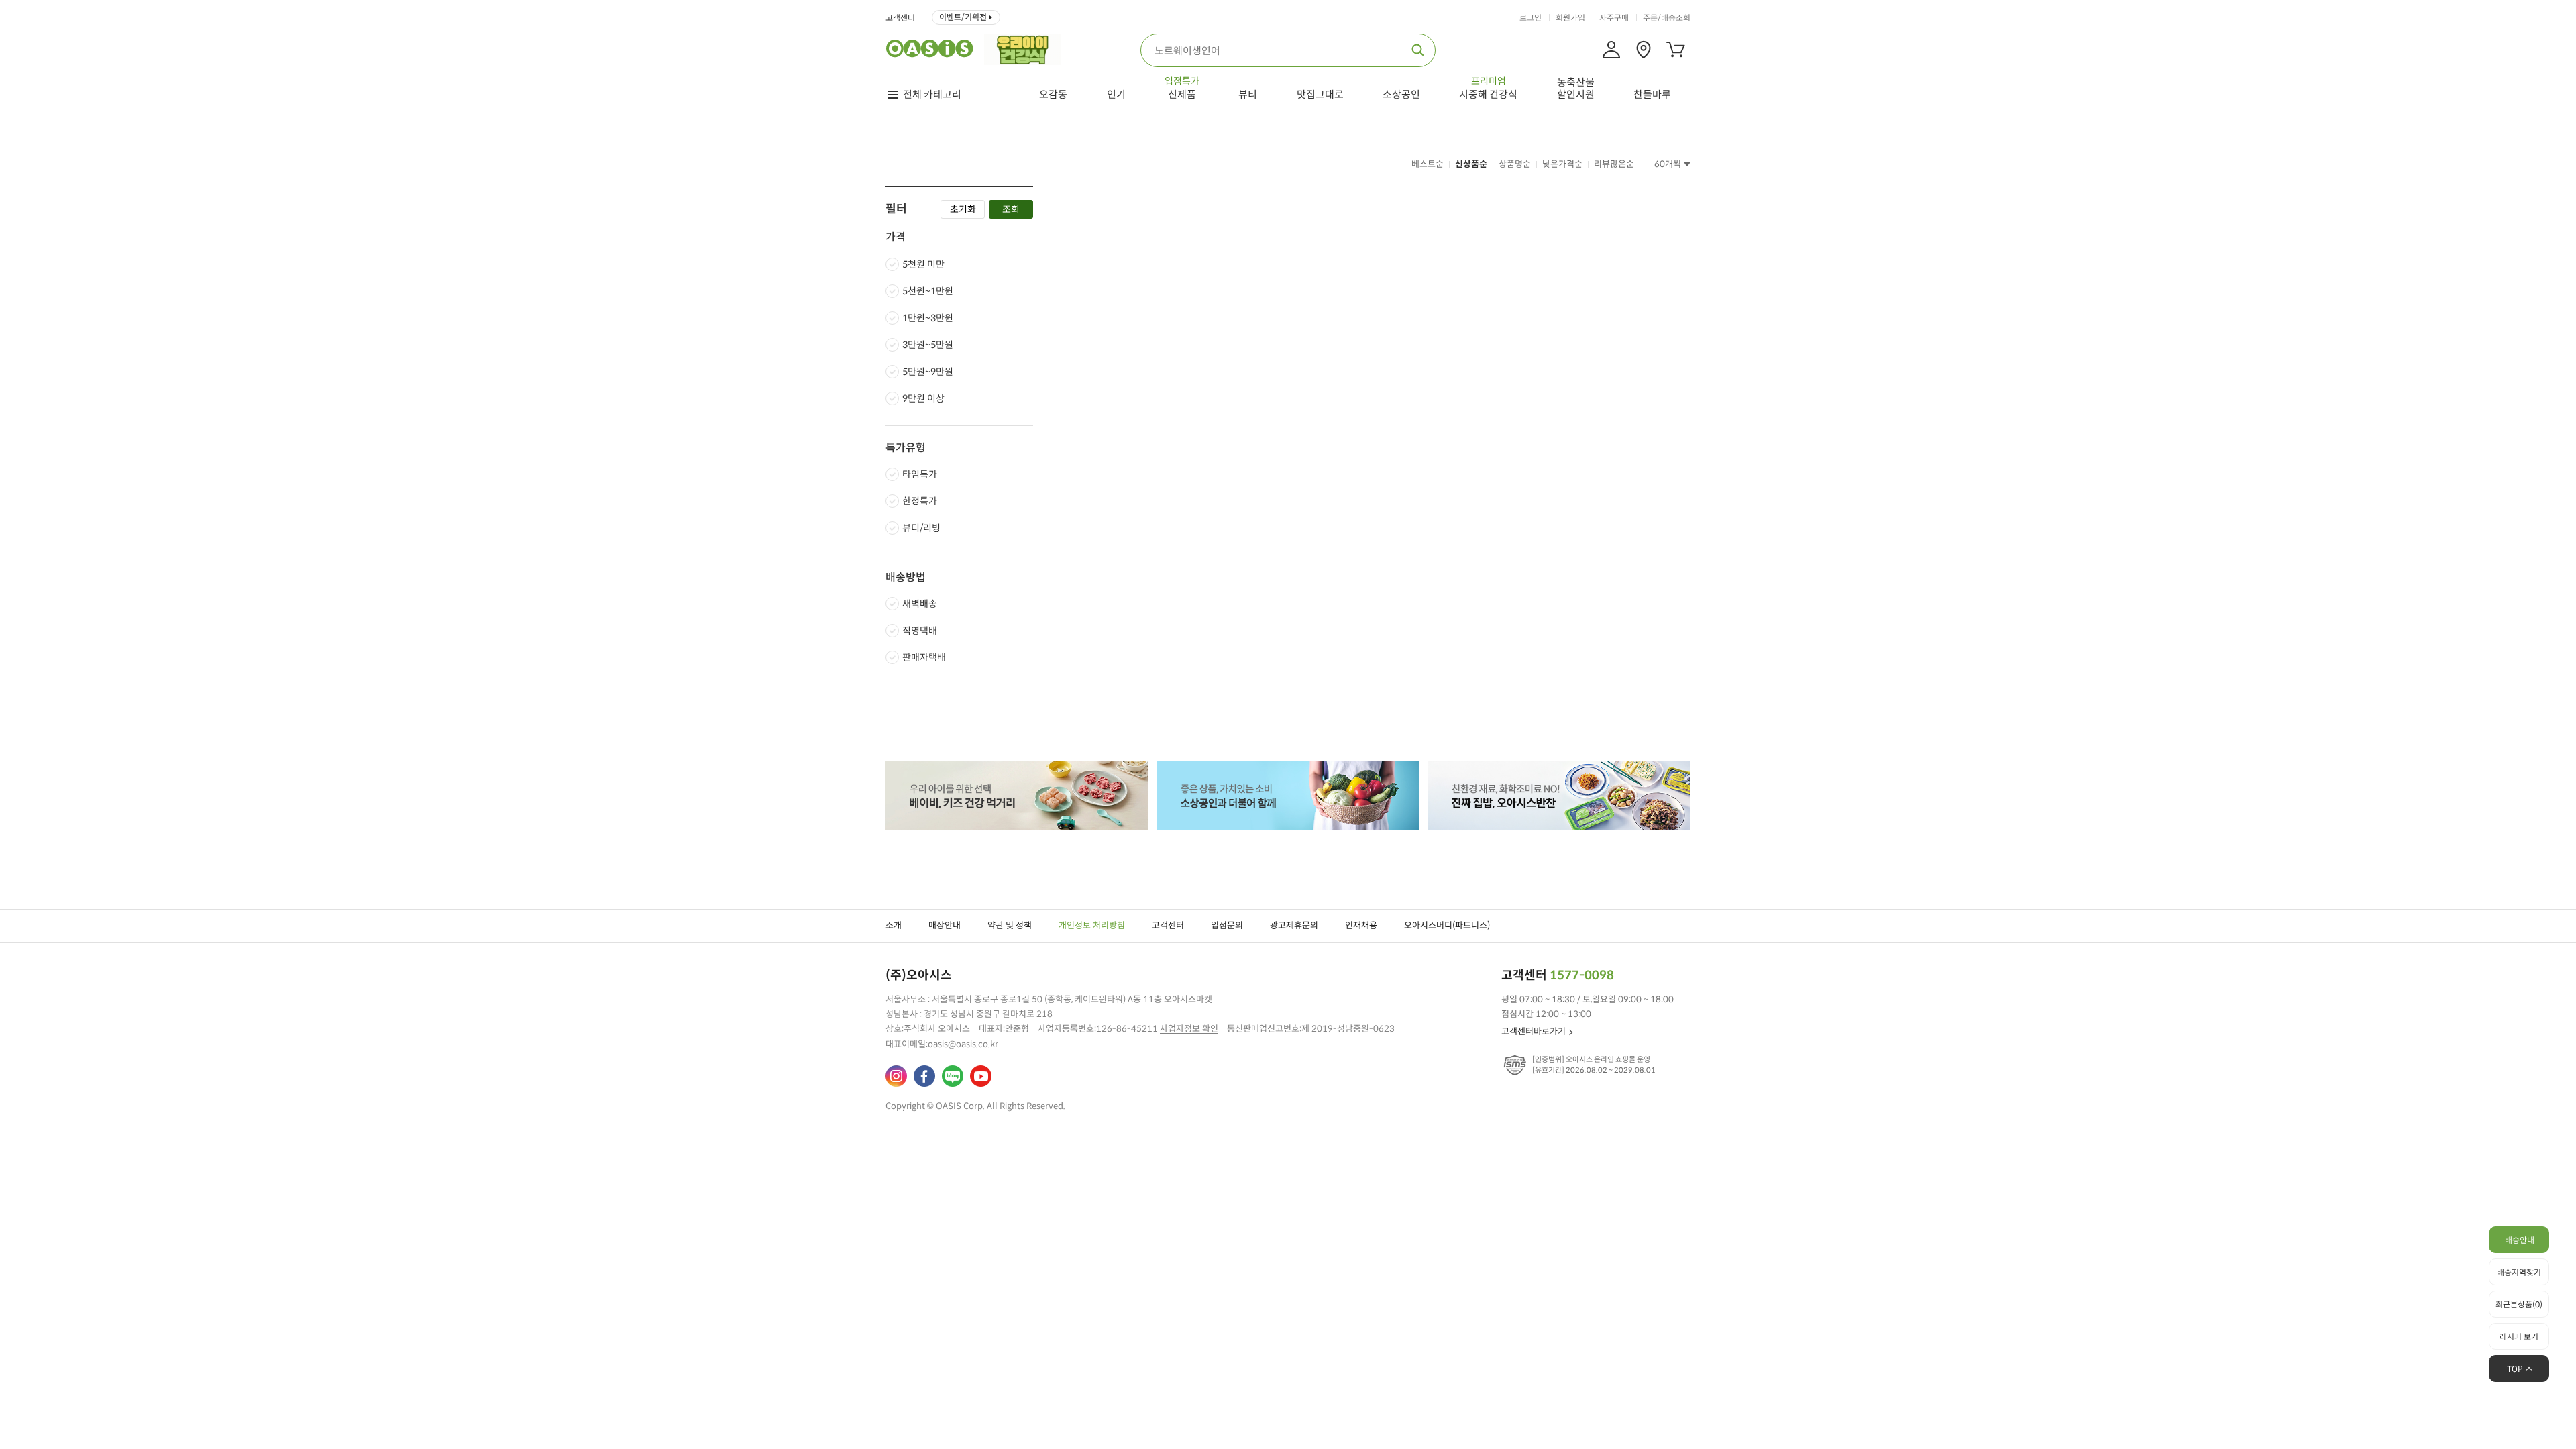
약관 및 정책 (1010, 925)
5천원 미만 (923, 264)
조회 (1011, 209)
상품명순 (1515, 164)
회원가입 (1570, 18)
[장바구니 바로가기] (1676, 50)
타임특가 (920, 474)
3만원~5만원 (928, 345)
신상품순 (1471, 164)
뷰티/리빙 (921, 528)
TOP (2515, 1369)
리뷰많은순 (1614, 164)
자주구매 (1614, 18)
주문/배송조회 (1667, 18)
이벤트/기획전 (963, 17)
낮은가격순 (1562, 164)
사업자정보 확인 (1189, 1029)
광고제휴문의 (1294, 925)
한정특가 (920, 501)
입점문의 (1227, 925)
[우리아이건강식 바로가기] (1026, 48)
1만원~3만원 (928, 318)
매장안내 (945, 925)
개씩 (1668, 164)
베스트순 (1428, 164)
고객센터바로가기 (1534, 1031)
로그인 (1531, 18)
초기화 (963, 209)
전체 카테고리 (932, 95)
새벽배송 (920, 604)
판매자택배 (924, 657)
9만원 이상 (923, 398)
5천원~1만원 (928, 291)
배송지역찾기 (2519, 1272)
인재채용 (1361, 925)
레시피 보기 (2519, 1337)
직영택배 (920, 631)
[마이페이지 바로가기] (1611, 50)
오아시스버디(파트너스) (1447, 925)
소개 (894, 925)
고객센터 (900, 18)
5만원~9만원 (928, 372)
